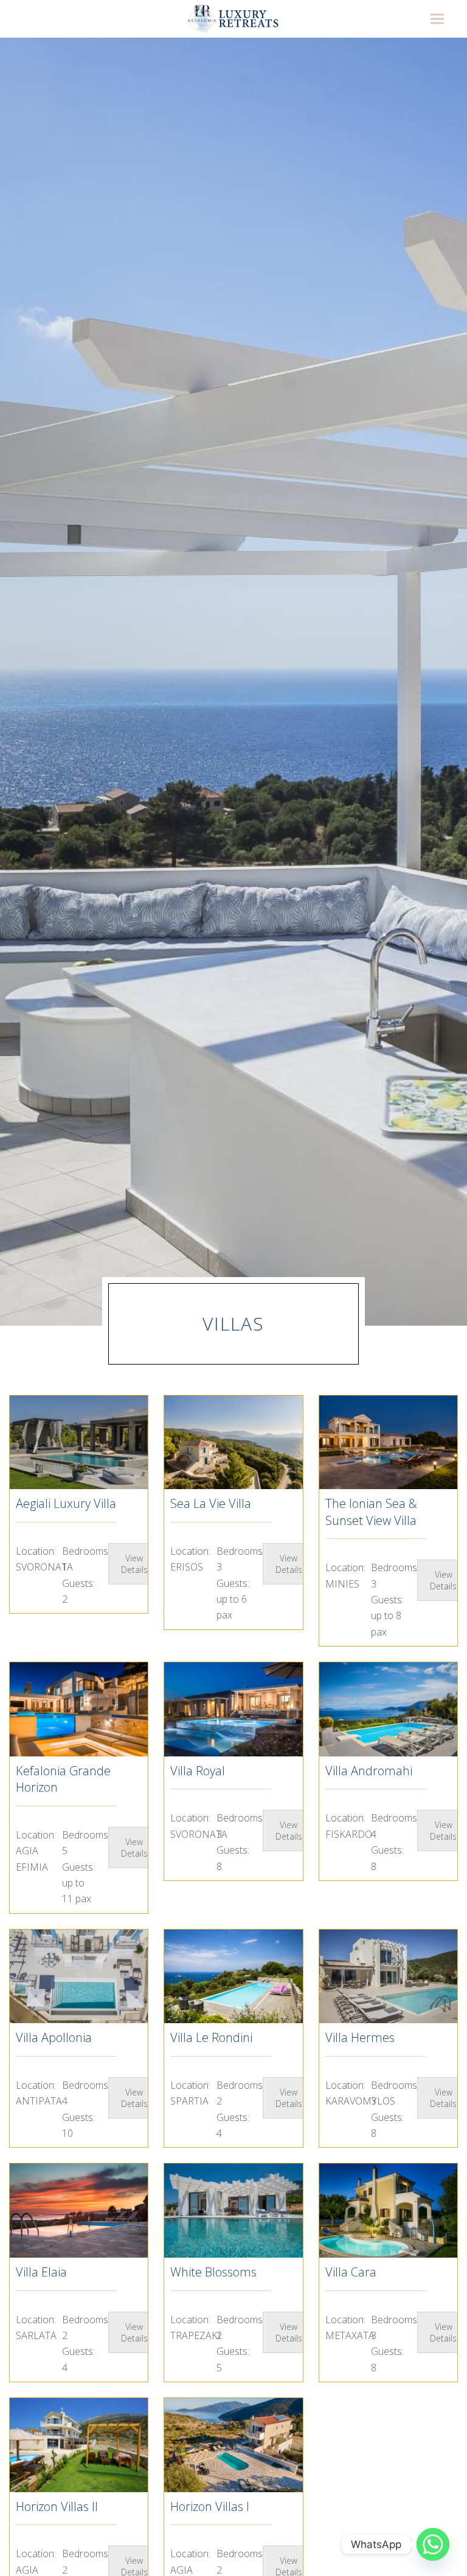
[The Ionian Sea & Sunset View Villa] (388, 1443)
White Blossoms (213, 2272)
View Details (134, 1564)
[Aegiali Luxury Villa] (79, 1443)
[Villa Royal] (233, 1709)
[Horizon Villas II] (79, 2445)
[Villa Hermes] (388, 1977)
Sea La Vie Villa (211, 1503)
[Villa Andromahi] (388, 1709)
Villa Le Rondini (211, 2037)
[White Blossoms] (233, 2211)
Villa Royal (198, 1771)
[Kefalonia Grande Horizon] (79, 1709)
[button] (437, 19)
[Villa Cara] (388, 2211)
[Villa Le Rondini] (233, 1977)
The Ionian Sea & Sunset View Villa (371, 1512)
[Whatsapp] (433, 2544)
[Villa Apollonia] (79, 1977)
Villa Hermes (360, 2037)
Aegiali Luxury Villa (66, 1503)
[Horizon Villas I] (233, 2445)
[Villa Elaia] (79, 2211)
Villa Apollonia (54, 2037)
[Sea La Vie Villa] (233, 1443)
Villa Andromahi (369, 1771)
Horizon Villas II (57, 2506)
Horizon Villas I (210, 2506)
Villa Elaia (41, 2272)
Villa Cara (351, 2272)
